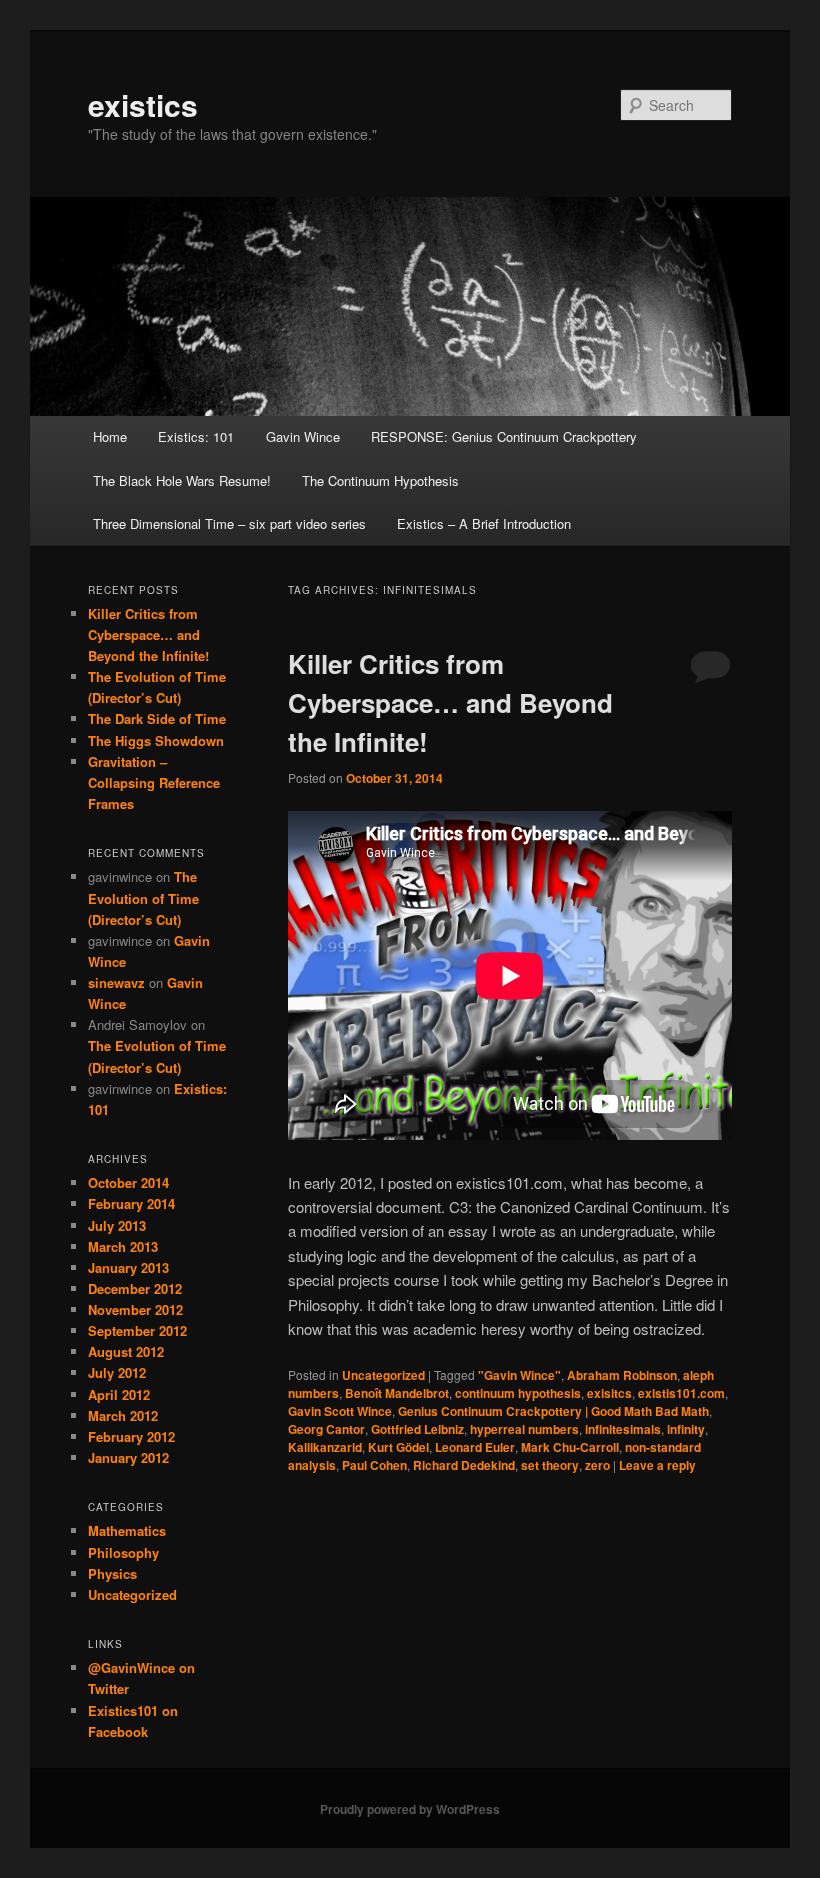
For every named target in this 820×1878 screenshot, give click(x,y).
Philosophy (123, 1552)
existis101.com (681, 1393)
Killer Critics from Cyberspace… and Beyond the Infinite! (450, 702)
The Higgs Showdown (156, 740)
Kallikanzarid (325, 1447)
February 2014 (131, 1203)
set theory (550, 1465)
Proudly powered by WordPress (410, 1809)
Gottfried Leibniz (417, 1429)
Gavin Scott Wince (340, 1411)
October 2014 (128, 1182)
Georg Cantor (326, 1429)
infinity (686, 1429)
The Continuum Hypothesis (380, 480)
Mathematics (127, 1530)
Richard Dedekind (464, 1465)
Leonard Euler (475, 1447)
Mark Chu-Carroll (570, 1447)
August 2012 (126, 1351)
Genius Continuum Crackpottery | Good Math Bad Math (553, 1411)
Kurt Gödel (398, 1447)
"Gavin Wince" (519, 1375)
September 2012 (137, 1330)
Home (110, 436)
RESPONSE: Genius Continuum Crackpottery (504, 436)
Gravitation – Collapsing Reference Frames (154, 782)
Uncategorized (383, 1375)
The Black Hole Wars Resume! (182, 480)
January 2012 (128, 1457)
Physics (112, 1573)
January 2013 (128, 1267)
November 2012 (135, 1309)
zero (597, 1465)
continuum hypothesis (518, 1393)
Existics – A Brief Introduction (484, 523)
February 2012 (131, 1436)
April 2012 (119, 1394)
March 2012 (123, 1415)
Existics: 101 (196, 436)
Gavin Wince (303, 436)
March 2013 (123, 1246)
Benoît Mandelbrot (397, 1393)
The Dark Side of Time (157, 718)
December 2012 (135, 1288)
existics (143, 104)
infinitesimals (623, 1429)
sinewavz (116, 982)
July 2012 (117, 1372)
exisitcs (609, 1393)
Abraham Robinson (622, 1375)
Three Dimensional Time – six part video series (229, 523)
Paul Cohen (374, 1465)
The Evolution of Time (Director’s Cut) (143, 897)
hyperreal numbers (524, 1429)
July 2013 (117, 1225)
